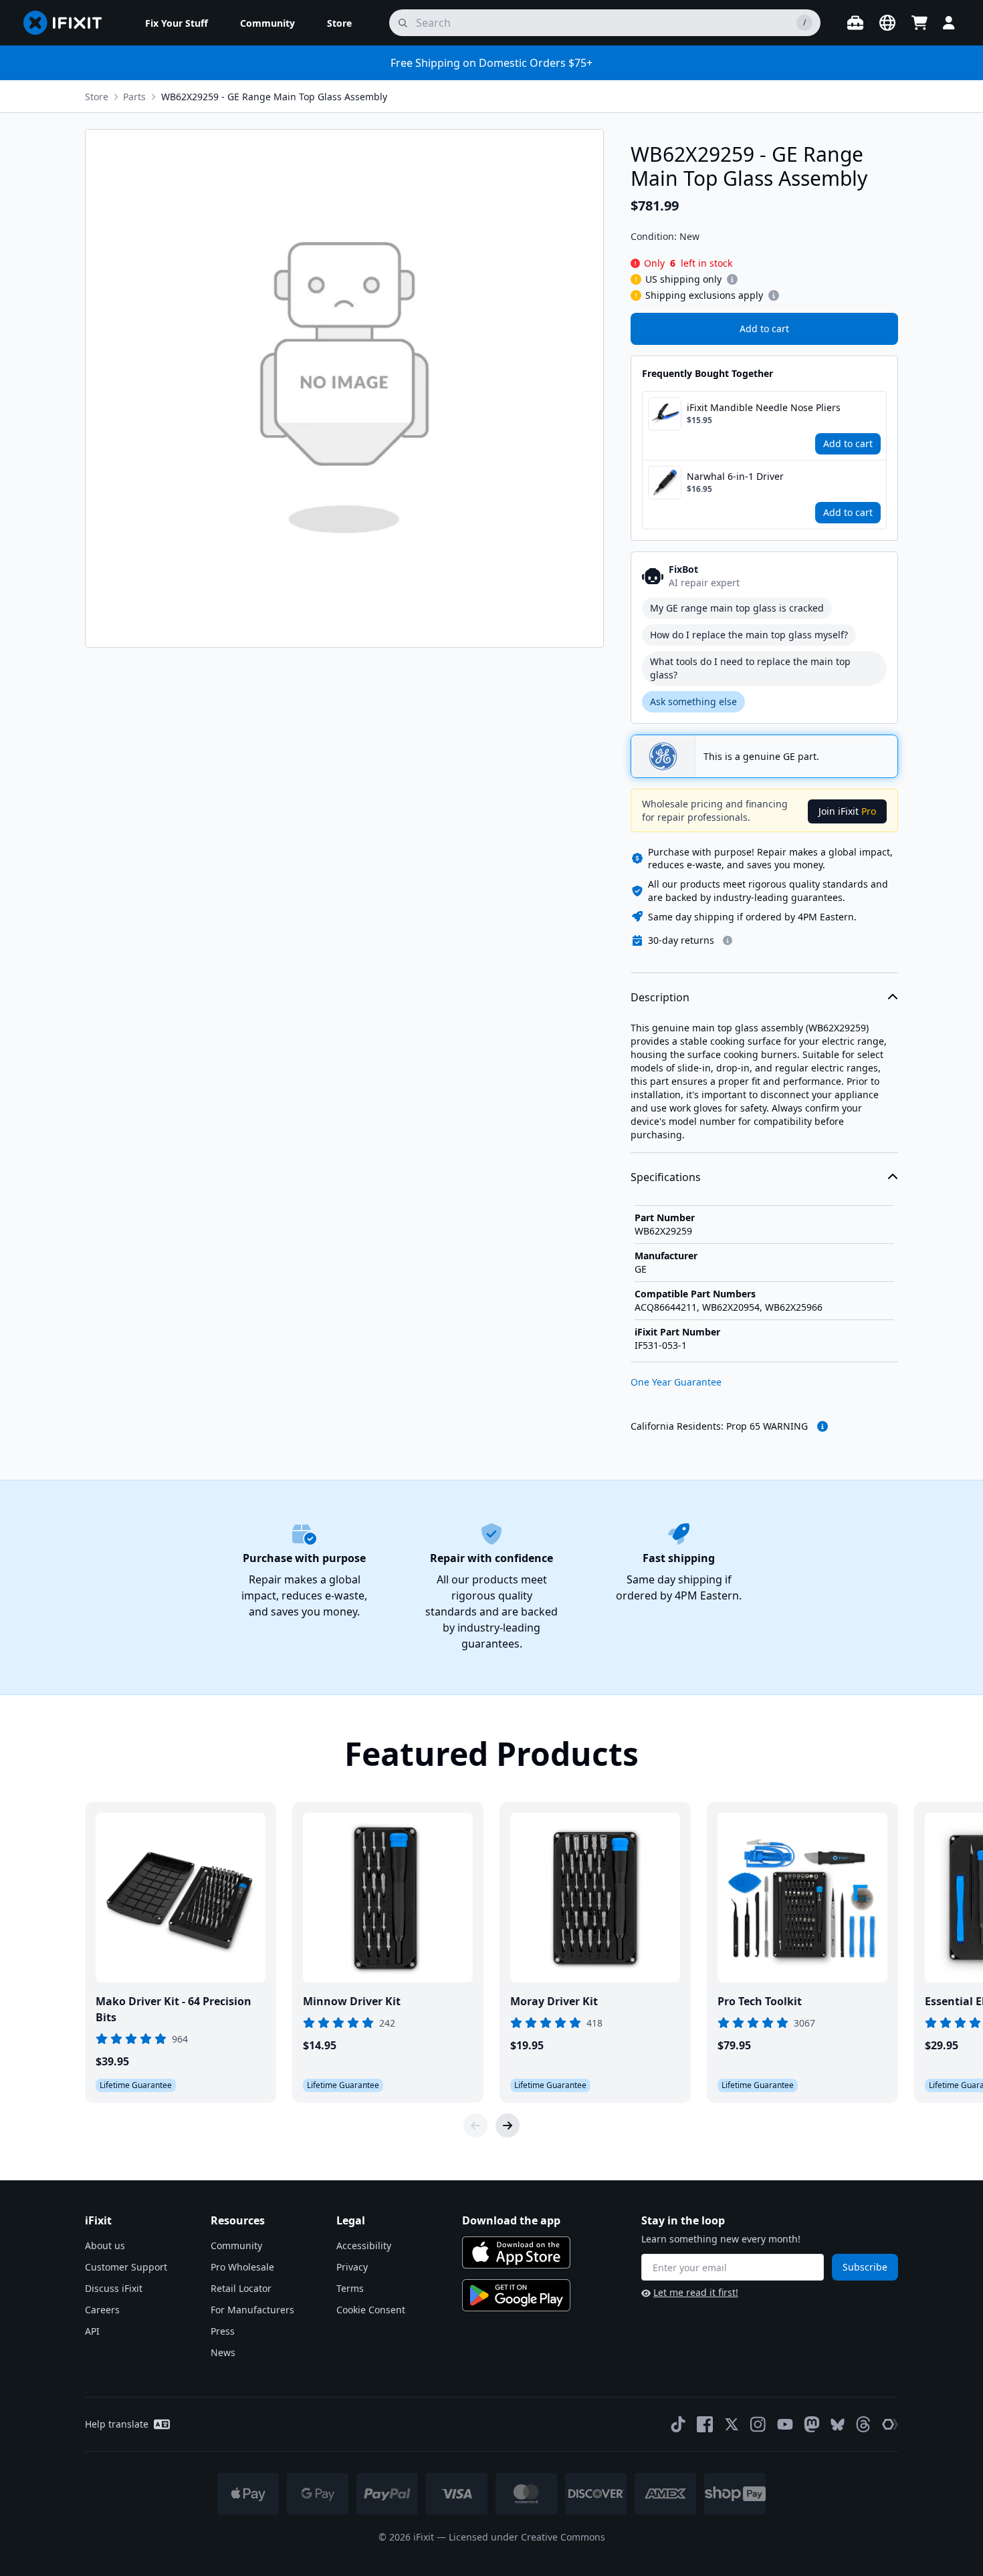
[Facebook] (705, 2424)
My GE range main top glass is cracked (737, 608)
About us (105, 2245)
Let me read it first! (696, 2292)
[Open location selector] (887, 23)
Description (660, 997)
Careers (102, 2310)
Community (236, 2245)
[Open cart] (919, 23)
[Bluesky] (838, 2425)
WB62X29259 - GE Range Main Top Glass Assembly (274, 97)
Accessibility (364, 2245)
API (92, 2331)
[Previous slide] (475, 2126)
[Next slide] (508, 2126)
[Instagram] (758, 2424)
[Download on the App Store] (516, 2252)
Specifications (666, 1177)
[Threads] (863, 2424)
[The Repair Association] (890, 2424)
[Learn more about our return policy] (728, 940)
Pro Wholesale (242, 2267)
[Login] (949, 23)
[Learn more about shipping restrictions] (732, 279)
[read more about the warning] (823, 1426)
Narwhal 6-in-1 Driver (735, 476)
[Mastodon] (812, 2424)
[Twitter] (732, 2424)
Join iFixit (847, 811)
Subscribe (865, 2267)
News (223, 2352)
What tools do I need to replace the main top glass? (750, 668)
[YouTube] (785, 2424)
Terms (350, 2288)
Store (97, 97)
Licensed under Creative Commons (527, 2537)
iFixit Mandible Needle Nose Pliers (764, 407)
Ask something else (693, 701)
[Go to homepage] (68, 23)
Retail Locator (241, 2288)
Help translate (117, 2424)
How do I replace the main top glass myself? (749, 635)
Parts (134, 97)
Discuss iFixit (114, 2288)
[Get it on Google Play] (516, 2295)
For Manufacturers (252, 2310)
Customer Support (126, 2267)
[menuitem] (177, 23)
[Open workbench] (855, 23)
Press (223, 2331)
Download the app (511, 2220)
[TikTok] (678, 2424)
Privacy (352, 2267)
